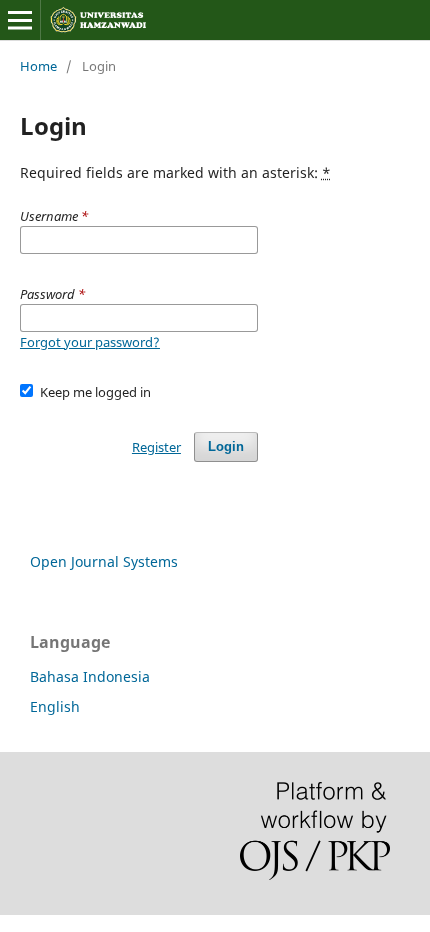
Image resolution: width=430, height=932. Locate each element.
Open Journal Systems (104, 561)
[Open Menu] (20, 20)
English (55, 706)
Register (156, 447)
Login (226, 446)
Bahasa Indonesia (90, 676)
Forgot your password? (90, 342)
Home (38, 66)
